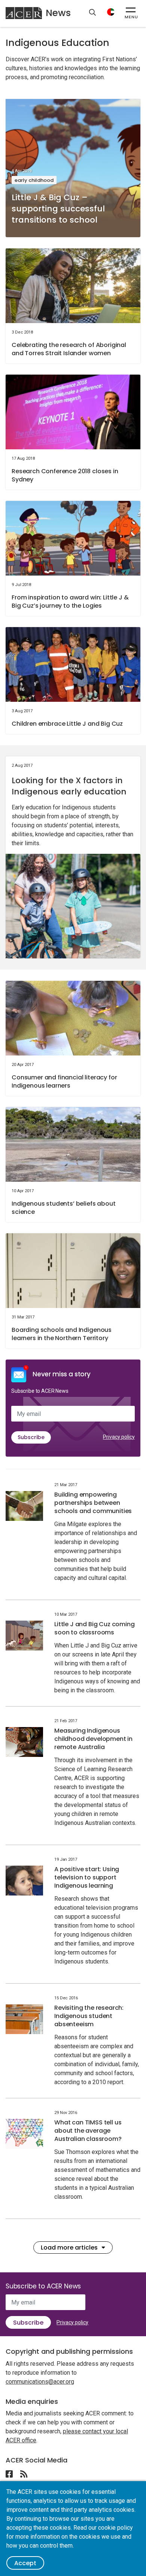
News (58, 13)
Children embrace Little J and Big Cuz (67, 724)
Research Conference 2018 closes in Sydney (65, 475)
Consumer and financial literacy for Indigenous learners (64, 1081)
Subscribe (31, 1437)
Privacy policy (119, 1437)
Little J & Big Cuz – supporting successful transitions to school (58, 209)
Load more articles (69, 2248)
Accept (25, 2563)
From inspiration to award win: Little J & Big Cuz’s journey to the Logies (70, 602)
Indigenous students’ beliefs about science (64, 1208)
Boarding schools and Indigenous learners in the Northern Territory (62, 1334)
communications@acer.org (40, 2382)
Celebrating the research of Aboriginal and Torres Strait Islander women (69, 349)
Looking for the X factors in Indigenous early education (69, 786)
